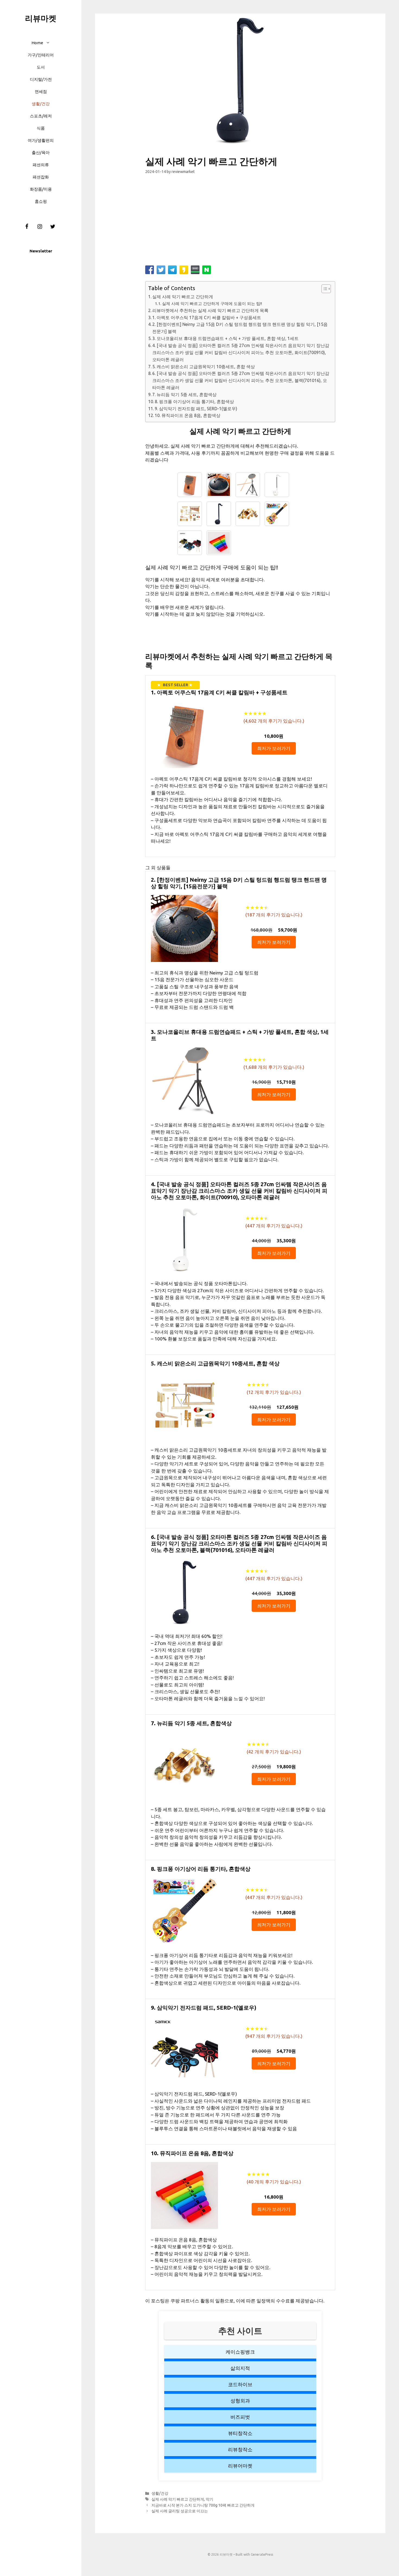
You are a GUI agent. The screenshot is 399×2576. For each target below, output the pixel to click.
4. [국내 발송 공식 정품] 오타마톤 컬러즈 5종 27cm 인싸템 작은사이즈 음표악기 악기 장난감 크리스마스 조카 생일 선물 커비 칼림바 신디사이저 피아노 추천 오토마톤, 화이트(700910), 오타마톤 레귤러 (241, 352)
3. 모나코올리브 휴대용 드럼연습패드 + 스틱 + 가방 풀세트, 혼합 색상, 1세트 (225, 338)
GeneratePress (262, 2554)
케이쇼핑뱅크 (240, 2352)
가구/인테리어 (41, 55)
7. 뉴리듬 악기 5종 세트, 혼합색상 (184, 394)
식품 (41, 128)
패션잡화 (41, 177)
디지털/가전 (41, 79)
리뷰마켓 (41, 18)
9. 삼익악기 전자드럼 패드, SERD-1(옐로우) (196, 409)
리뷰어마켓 (240, 2466)
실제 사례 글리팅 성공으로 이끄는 (180, 2511)
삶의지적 (240, 2368)
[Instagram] (40, 227)
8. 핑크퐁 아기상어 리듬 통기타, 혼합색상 (194, 402)
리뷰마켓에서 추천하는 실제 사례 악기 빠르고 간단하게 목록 (210, 310)
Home (37, 43)
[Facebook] (27, 227)
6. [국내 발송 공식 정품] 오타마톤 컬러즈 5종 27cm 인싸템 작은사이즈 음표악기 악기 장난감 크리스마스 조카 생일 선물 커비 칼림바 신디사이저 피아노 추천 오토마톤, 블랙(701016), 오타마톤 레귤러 (241, 380)
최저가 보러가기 (274, 748)
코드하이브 (240, 2384)
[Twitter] (53, 227)
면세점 (41, 92)
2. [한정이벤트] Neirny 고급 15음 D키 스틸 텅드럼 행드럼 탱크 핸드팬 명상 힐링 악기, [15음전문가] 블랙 (240, 328)
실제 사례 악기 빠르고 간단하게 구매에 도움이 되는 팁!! (212, 304)
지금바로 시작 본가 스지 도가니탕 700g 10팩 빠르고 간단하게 (203, 2505)
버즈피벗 (240, 2417)
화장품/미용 (41, 189)
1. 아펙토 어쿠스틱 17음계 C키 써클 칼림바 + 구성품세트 (207, 317)
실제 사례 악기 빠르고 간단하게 (183, 297)
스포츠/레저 (41, 116)
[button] (49, 43)
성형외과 (240, 2401)
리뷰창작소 (240, 2449)
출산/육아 (41, 153)
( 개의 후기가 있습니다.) (274, 721)
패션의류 (41, 165)
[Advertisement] (240, 222)
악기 (210, 2499)
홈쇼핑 (41, 201)
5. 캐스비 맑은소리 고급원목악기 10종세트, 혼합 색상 (204, 367)
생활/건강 (41, 104)
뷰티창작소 (240, 2433)
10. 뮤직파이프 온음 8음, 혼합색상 (188, 415)
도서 (41, 67)
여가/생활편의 (41, 140)
